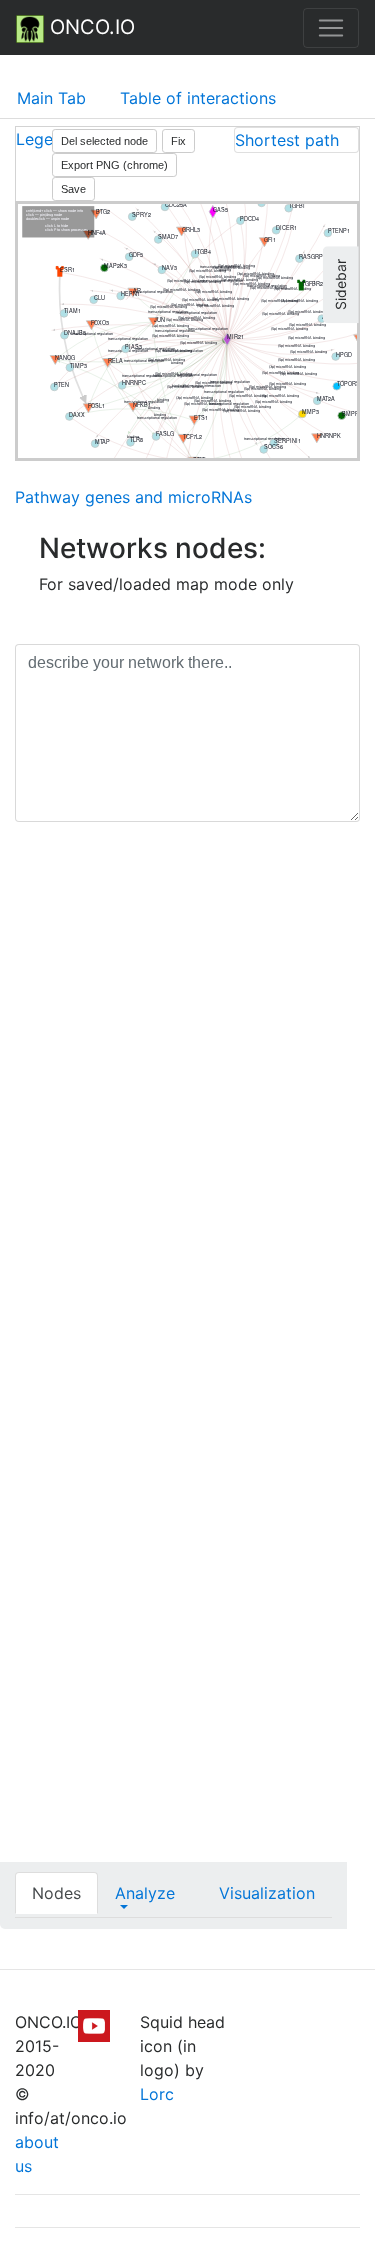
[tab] (296, 140)
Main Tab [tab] (51, 98)
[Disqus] (187, 1120)
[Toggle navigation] (331, 28)
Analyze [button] (145, 1893)
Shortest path (287, 140)
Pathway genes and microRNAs (133, 497)
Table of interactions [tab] (198, 98)
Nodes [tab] (56, 1893)
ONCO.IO (89, 27)
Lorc (157, 2094)
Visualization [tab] (267, 1893)
